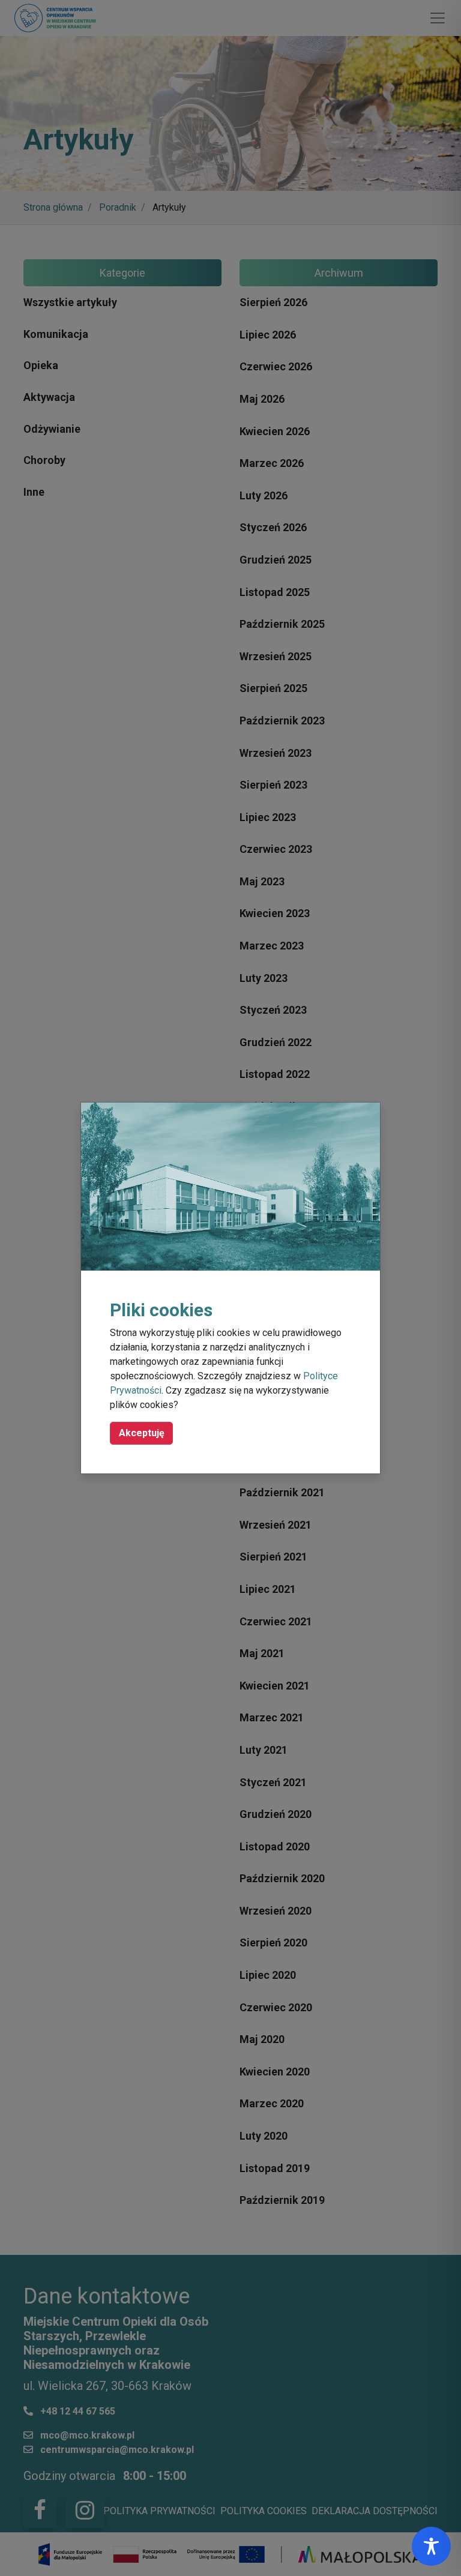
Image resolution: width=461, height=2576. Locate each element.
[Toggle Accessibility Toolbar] (431, 2546)
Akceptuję (142, 1433)
